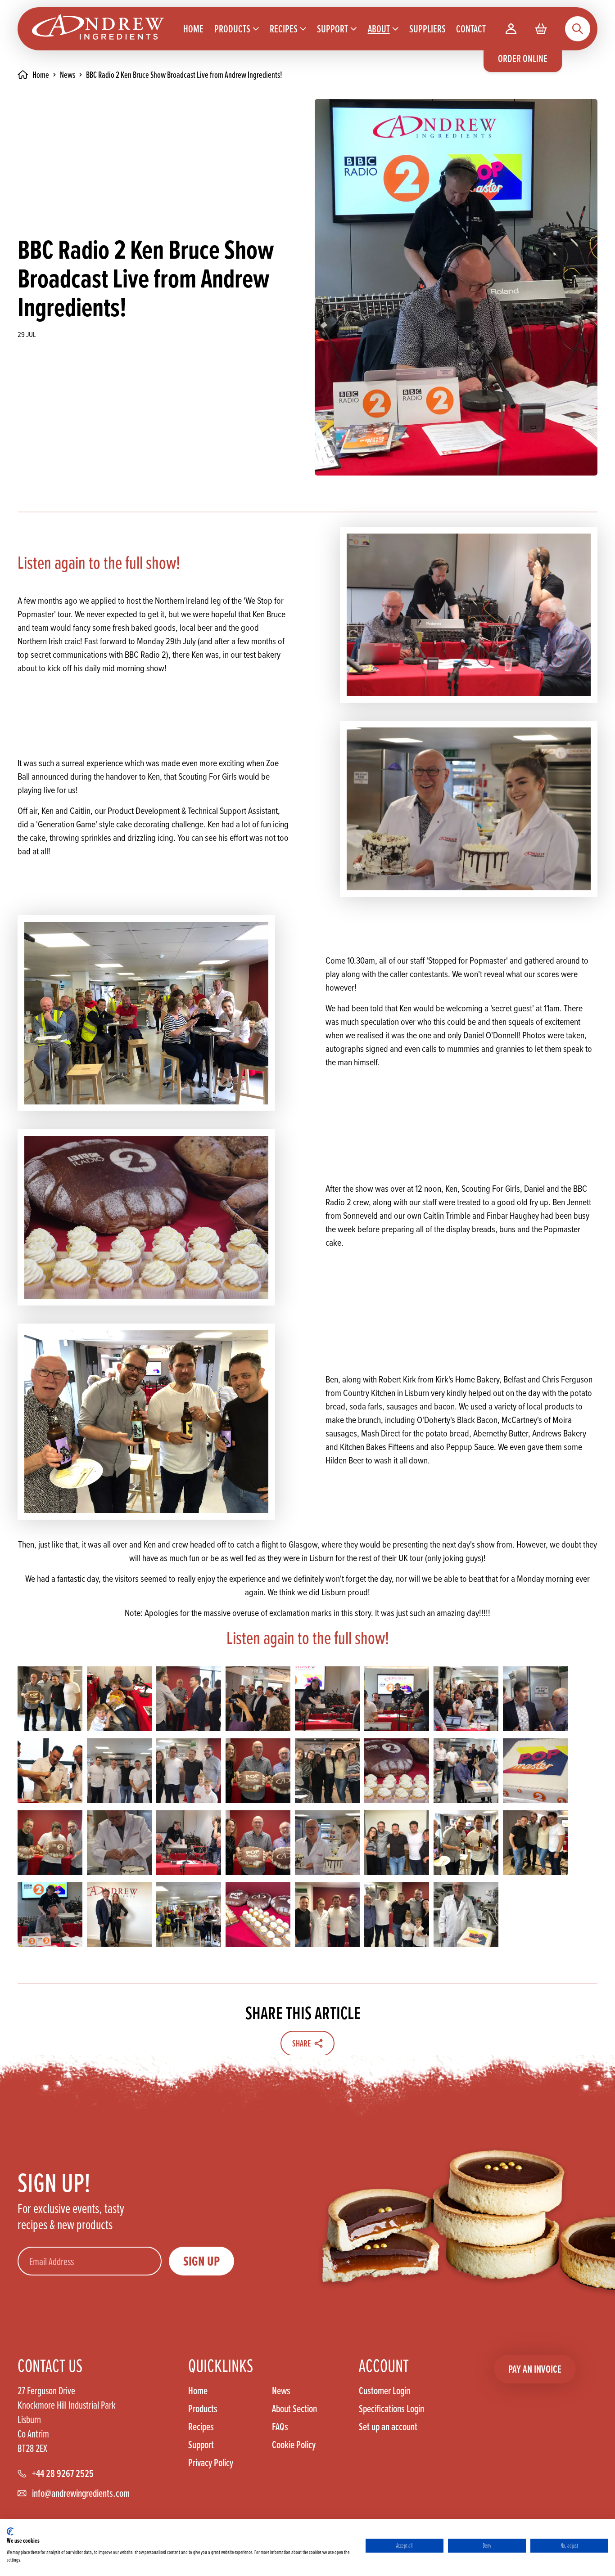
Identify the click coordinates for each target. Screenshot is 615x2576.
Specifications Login (391, 2409)
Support (201, 2445)
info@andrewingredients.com (81, 2493)
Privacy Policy (211, 2463)
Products (203, 2409)
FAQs (280, 2427)
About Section (294, 2409)
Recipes (201, 2427)
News (68, 75)
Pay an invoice (535, 2369)
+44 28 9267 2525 (63, 2473)
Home (198, 2391)
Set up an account (388, 2426)
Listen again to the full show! (99, 562)
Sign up (201, 2261)
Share (301, 2043)
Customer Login (384, 2391)
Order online (523, 58)
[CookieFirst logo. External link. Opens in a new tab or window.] (10, 2531)
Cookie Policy (294, 2445)
